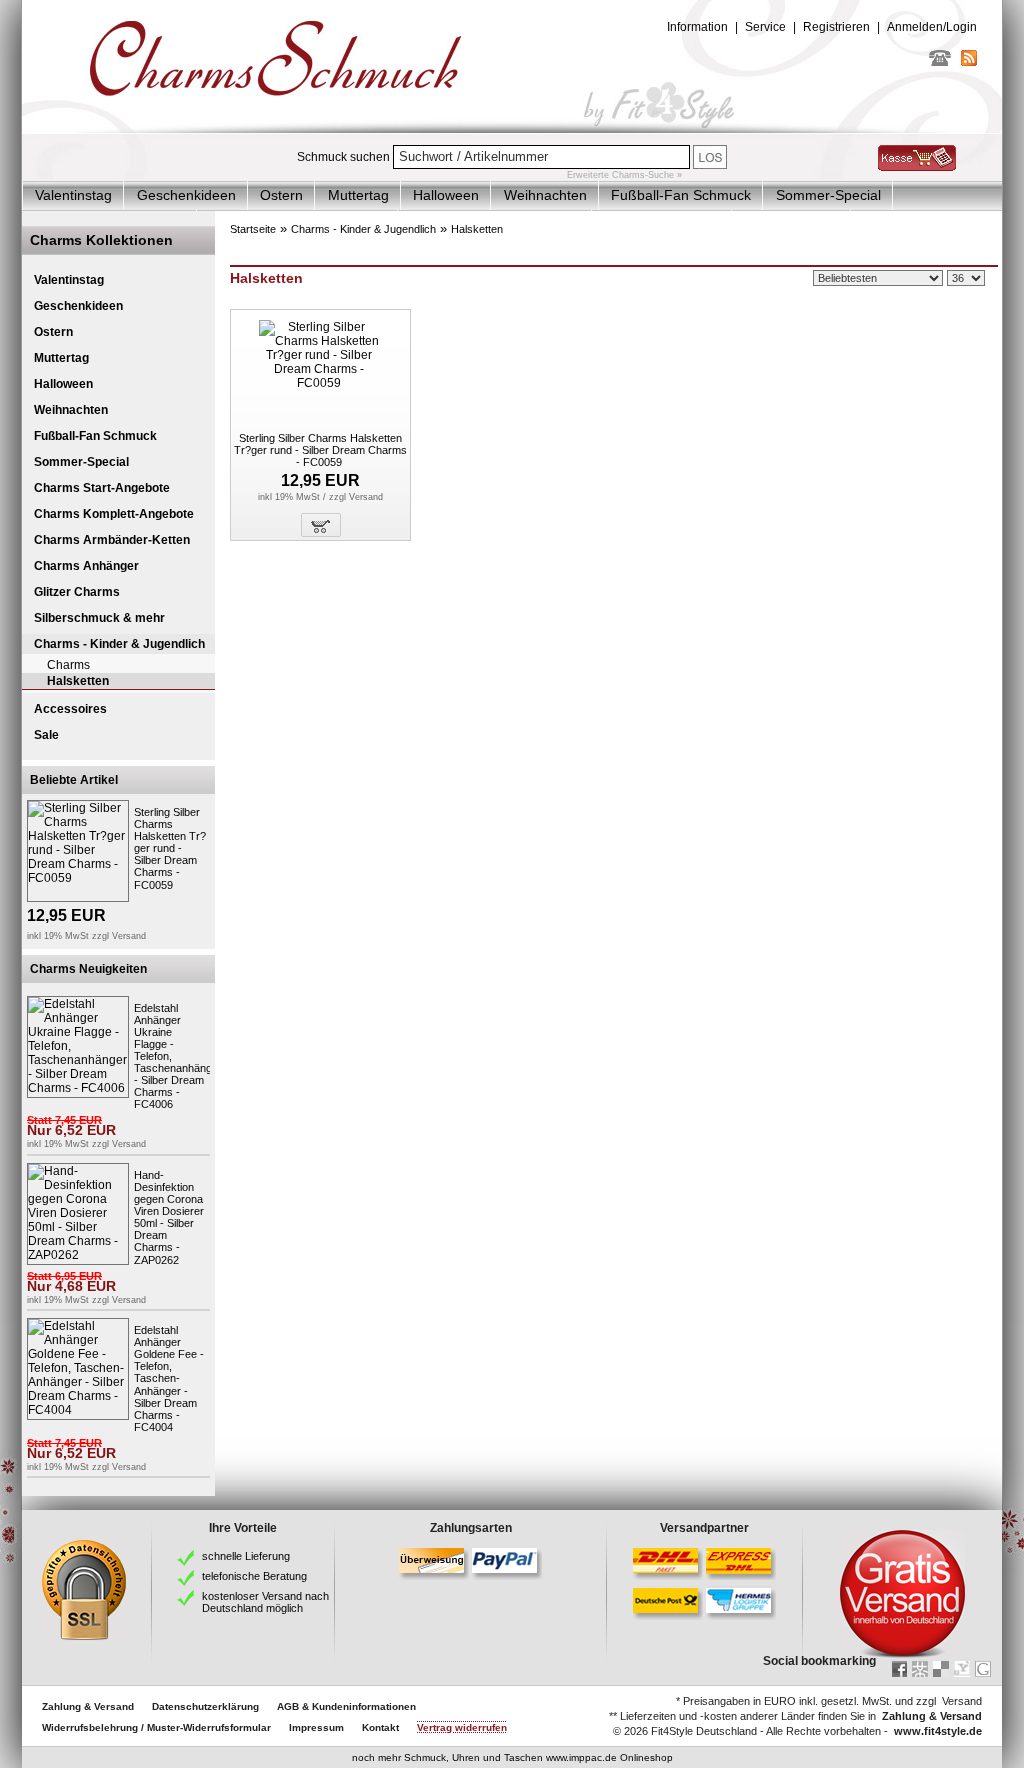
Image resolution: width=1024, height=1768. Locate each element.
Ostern (281, 195)
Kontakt (380, 1727)
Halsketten (78, 681)
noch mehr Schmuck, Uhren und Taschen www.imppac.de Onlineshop (512, 1757)
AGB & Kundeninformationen (346, 1706)
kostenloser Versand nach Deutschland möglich (265, 1602)
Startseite (253, 229)
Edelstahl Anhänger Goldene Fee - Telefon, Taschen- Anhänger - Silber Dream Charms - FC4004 (169, 1378)
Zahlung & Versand (88, 1706)
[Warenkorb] (917, 167)
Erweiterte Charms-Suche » (624, 175)
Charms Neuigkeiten (88, 969)
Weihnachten (545, 195)
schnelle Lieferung (246, 1556)
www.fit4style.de (938, 1731)
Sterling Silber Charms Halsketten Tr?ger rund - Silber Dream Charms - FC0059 (170, 848)
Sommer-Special (828, 195)
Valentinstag (73, 195)
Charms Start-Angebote (102, 488)
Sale (46, 735)
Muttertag (358, 195)
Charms (68, 665)
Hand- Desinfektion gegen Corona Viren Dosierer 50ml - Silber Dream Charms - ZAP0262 (169, 1217)
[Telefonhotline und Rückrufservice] (940, 62)
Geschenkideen (186, 195)
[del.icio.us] (941, 1669)
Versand (129, 936)
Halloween (446, 195)
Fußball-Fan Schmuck (681, 195)
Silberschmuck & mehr (99, 618)
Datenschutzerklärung (205, 1706)
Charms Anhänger (86, 566)
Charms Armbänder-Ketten (112, 540)
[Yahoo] (962, 1669)
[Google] (983, 1669)
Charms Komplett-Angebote (114, 514)
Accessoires (70, 709)
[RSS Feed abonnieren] (969, 62)
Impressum (316, 1727)
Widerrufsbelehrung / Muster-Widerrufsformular (156, 1727)
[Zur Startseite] (512, 129)
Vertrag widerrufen (462, 1727)
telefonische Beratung (254, 1576)
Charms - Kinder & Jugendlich (119, 644)
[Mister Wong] (920, 1669)
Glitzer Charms (77, 592)
